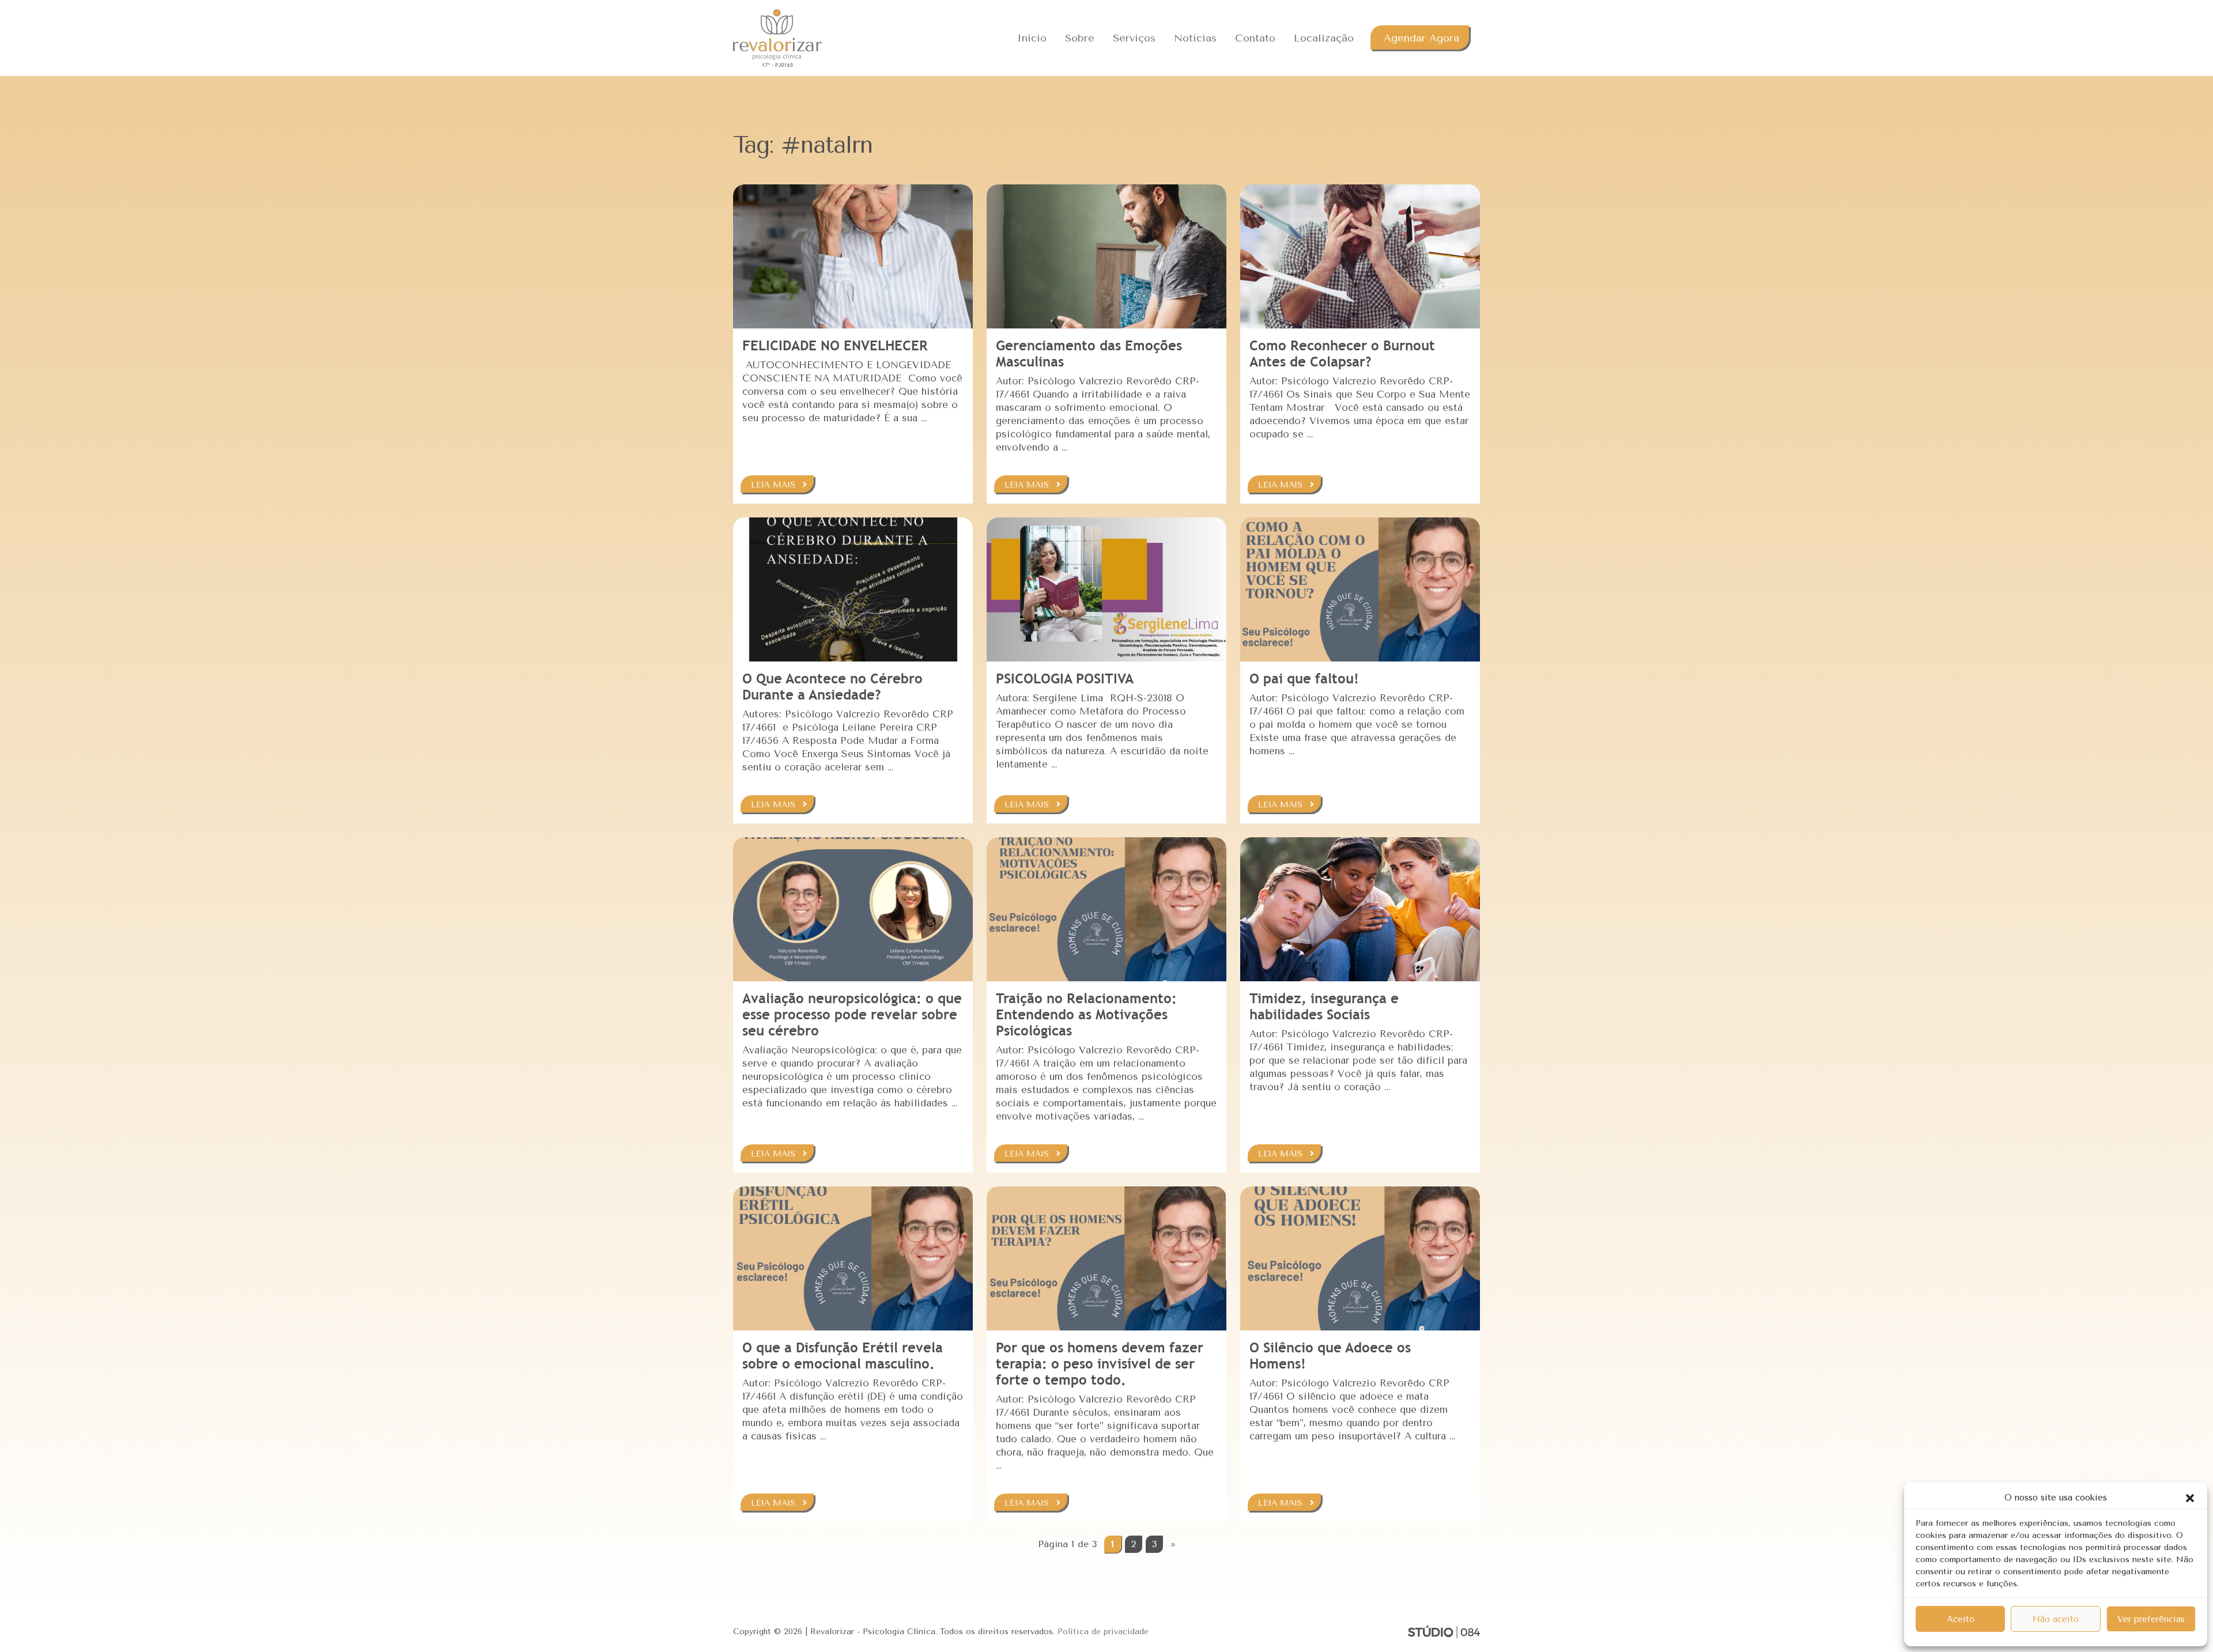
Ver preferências (2151, 1619)
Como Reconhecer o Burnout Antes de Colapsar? (1342, 354)
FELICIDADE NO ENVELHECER (835, 345)
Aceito (1961, 1619)
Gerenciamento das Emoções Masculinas (1089, 354)
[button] (2190, 1498)
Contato (1255, 38)
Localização (1324, 38)
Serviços (1134, 38)
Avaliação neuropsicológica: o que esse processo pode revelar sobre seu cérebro (852, 1014)
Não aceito (2056, 1619)
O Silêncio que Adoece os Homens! (1330, 1356)
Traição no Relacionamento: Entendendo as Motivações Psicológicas (1086, 1014)
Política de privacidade (1103, 1632)
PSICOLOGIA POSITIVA (1065, 678)
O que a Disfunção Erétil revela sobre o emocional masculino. (843, 1356)
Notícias (1195, 38)
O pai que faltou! (1304, 678)
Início (1032, 38)
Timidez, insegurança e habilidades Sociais (1324, 1006)
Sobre (1080, 38)
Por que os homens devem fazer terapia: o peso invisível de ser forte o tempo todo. (1100, 1364)
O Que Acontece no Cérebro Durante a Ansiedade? (832, 687)
